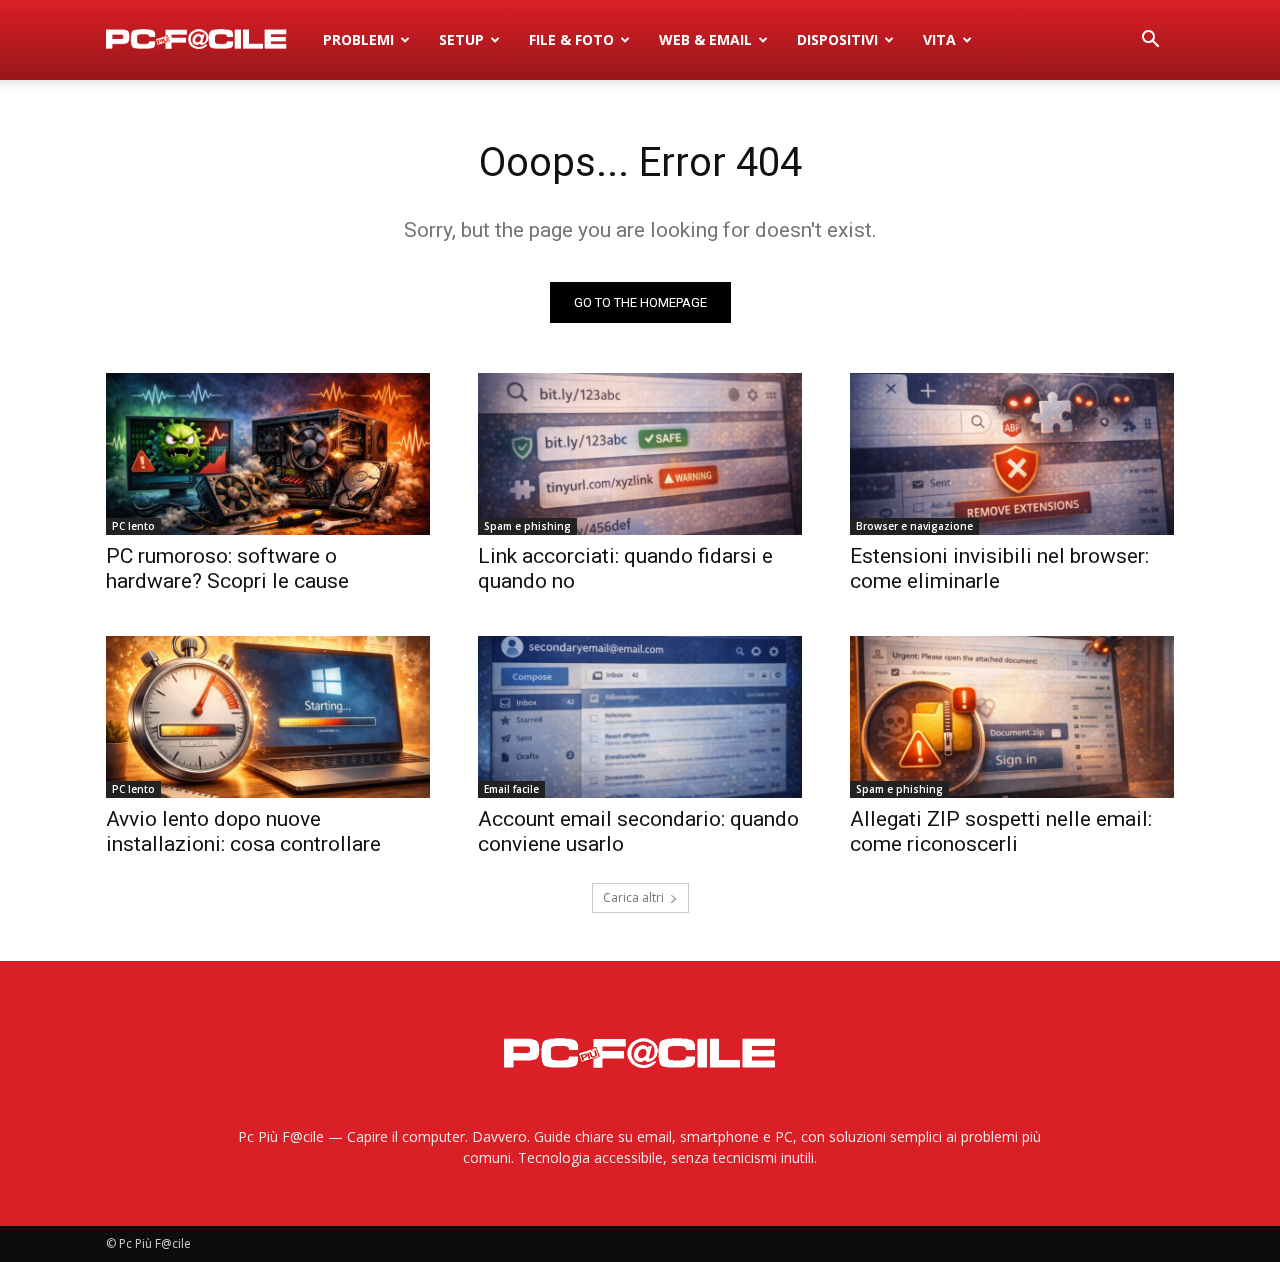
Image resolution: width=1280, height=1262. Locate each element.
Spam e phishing (527, 526)
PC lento (133, 526)
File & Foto (571, 39)
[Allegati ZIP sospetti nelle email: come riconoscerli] (1012, 717)
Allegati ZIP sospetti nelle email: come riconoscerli (1001, 831)
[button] (1150, 41)
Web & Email (705, 39)
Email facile (511, 789)
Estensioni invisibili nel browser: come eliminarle (999, 568)
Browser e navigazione (914, 526)
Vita (939, 39)
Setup (461, 39)
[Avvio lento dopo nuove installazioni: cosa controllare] (268, 717)
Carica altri (633, 897)
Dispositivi (837, 39)
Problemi (358, 39)
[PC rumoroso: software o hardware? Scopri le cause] (268, 454)
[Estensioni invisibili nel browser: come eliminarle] (1012, 454)
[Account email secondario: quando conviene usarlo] (640, 717)
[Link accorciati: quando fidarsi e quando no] (640, 454)
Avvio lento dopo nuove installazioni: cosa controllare (243, 831)
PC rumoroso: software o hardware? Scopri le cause (227, 568)
